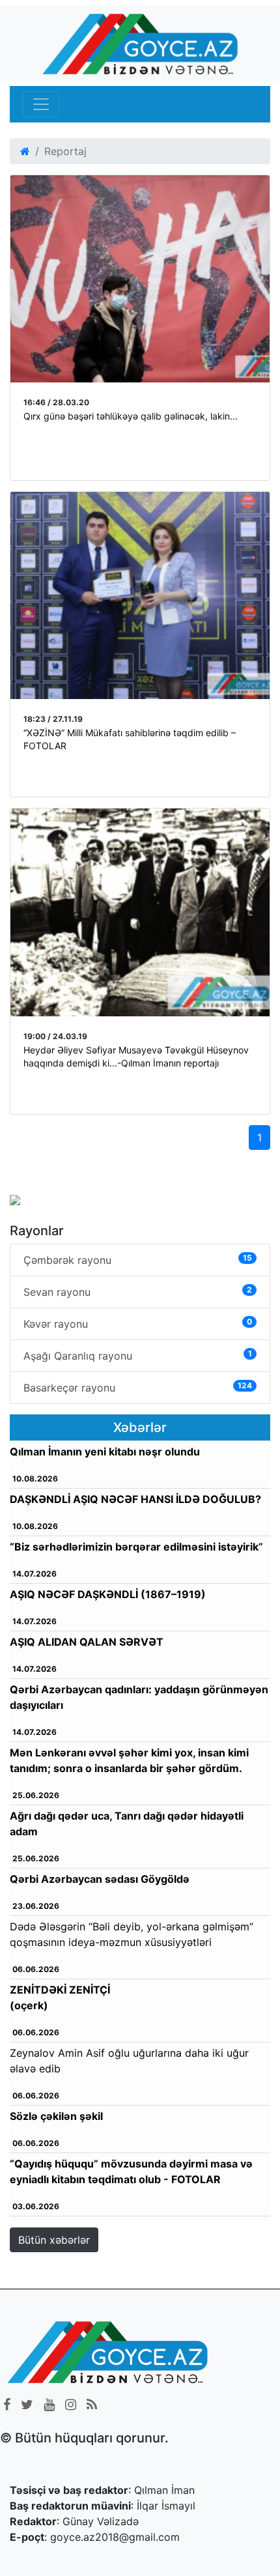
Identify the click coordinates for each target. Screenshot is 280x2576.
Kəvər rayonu (138, 1324)
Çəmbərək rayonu (138, 1260)
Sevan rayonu (138, 1292)
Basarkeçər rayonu (138, 1387)
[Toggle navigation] (41, 104)
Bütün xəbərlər (54, 2240)
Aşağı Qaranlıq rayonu (138, 1355)
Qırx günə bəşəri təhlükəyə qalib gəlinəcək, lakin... (131, 416)
